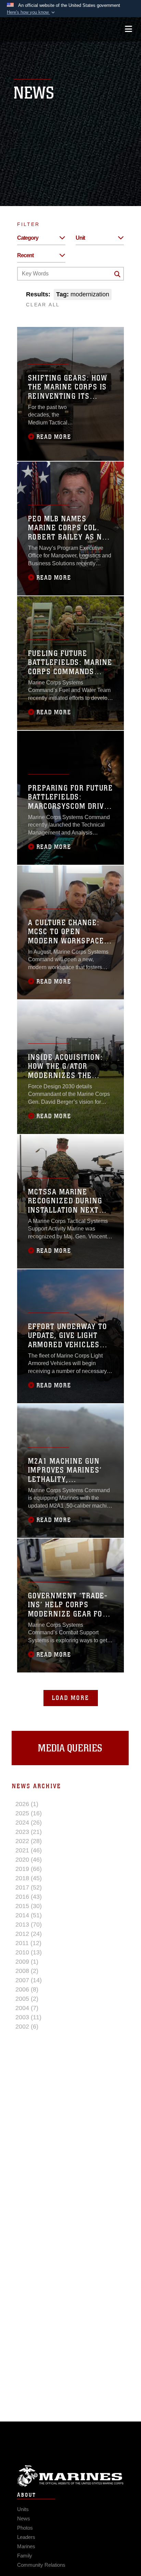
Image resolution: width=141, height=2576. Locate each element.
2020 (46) (29, 1860)
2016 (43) (29, 1897)
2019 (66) (29, 1869)
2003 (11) (28, 2017)
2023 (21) (29, 1832)
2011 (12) (28, 1943)
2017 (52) (29, 1887)
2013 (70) (29, 1925)
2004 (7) (27, 2008)
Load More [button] (71, 1698)
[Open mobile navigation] (129, 29)
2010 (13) (29, 1952)
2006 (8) (27, 1989)
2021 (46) (29, 1850)
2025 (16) (29, 1813)
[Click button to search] (117, 274)
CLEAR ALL (43, 305)
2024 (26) (29, 1823)
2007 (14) (29, 1980)
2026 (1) (27, 1804)
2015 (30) (29, 1906)
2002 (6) (27, 2027)
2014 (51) (29, 1915)
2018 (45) (29, 1878)
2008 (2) (27, 1971)
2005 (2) (27, 1999)
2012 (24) (29, 1934)
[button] (31, 12)
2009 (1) (27, 1962)
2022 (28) (29, 1841)
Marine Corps (70, 2476)
